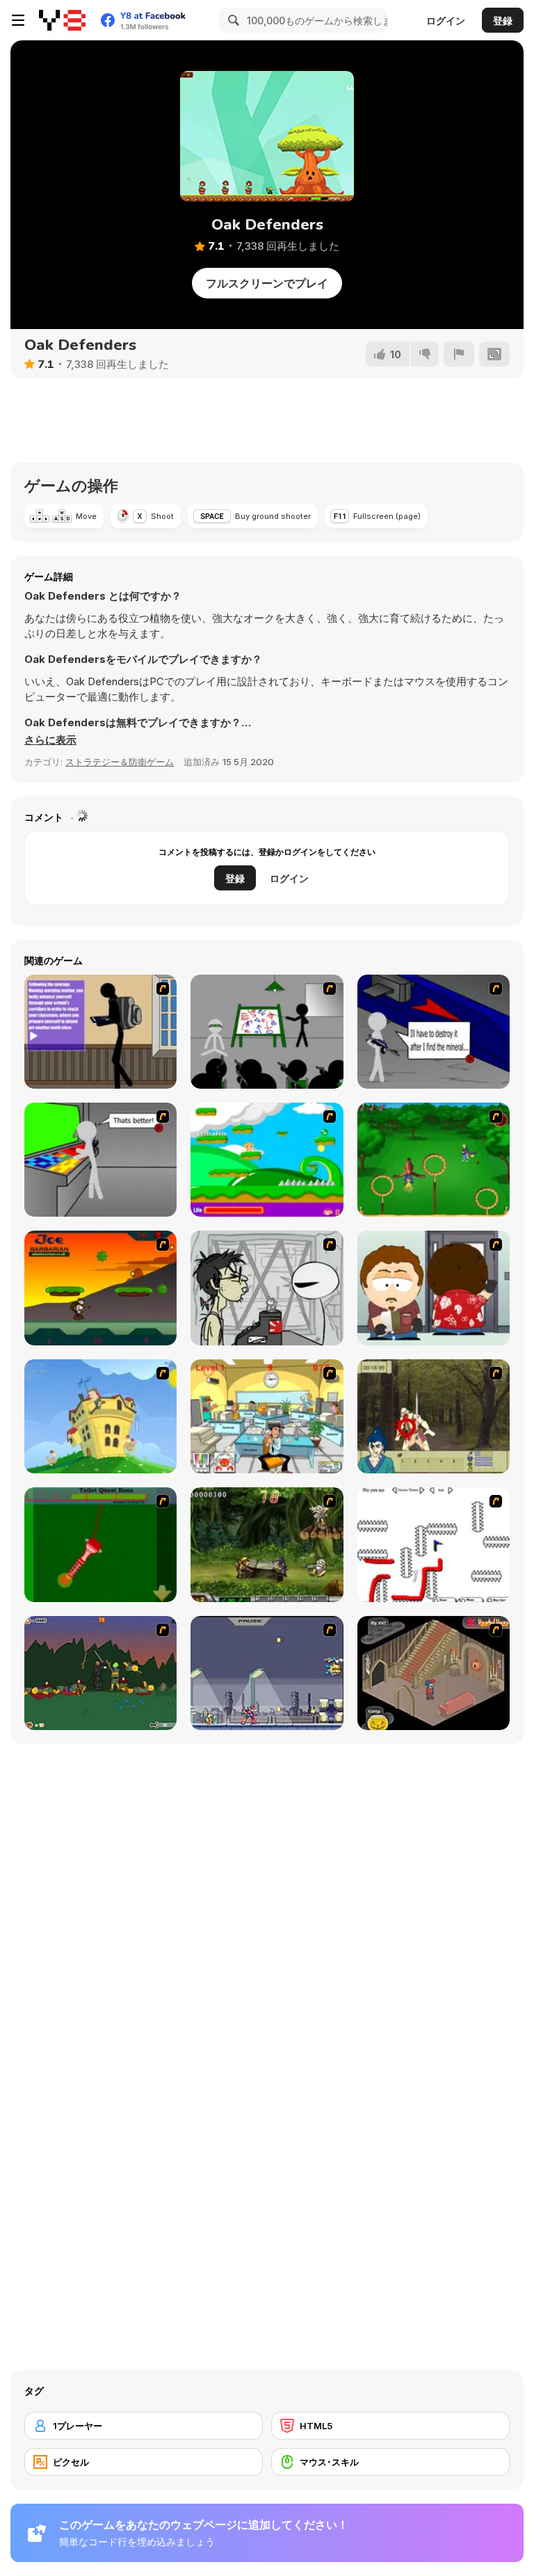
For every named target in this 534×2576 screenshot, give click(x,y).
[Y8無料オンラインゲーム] (62, 20)
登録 (503, 21)
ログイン (446, 21)
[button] (50, 740)
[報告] (459, 354)
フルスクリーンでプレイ (267, 283)
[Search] (232, 20)
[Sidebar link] (18, 20)
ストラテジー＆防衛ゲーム (120, 762)
